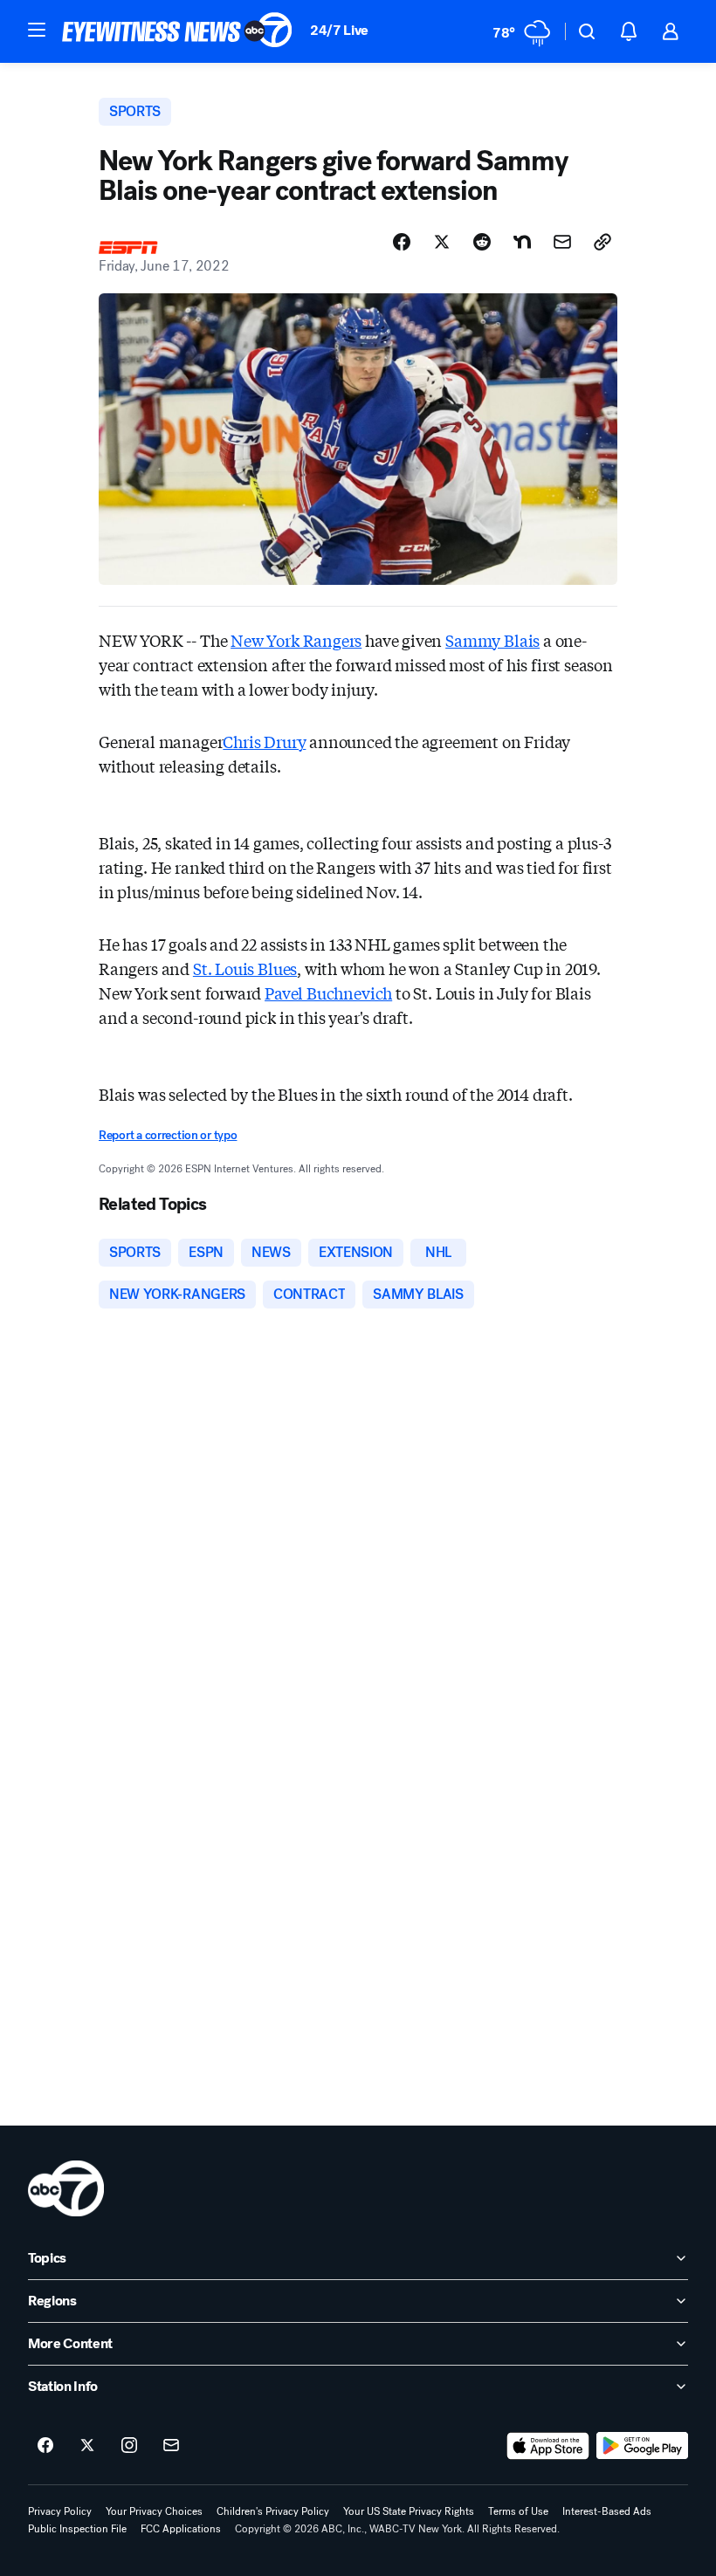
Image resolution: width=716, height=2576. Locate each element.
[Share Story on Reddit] (482, 242)
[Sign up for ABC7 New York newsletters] (171, 2446)
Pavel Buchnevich (328, 993)
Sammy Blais (492, 640)
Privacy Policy (60, 2511)
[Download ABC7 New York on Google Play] (642, 2446)
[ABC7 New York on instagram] (129, 2446)
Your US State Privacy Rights (409, 2511)
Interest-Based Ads (607, 2511)
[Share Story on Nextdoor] (522, 242)
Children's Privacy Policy (273, 2511)
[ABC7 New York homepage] (177, 31)
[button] (37, 30)
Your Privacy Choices (154, 2511)
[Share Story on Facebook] (402, 242)
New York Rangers (296, 640)
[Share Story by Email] (562, 242)
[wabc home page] (66, 2188)
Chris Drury (264, 741)
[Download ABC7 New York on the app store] (548, 2446)
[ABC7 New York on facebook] (45, 2446)
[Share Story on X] (442, 242)
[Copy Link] (602, 242)
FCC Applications (181, 2529)
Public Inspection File (77, 2529)
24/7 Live (339, 30)
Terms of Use (518, 2511)
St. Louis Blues (245, 968)
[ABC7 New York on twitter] (87, 2446)
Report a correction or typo (168, 1135)
